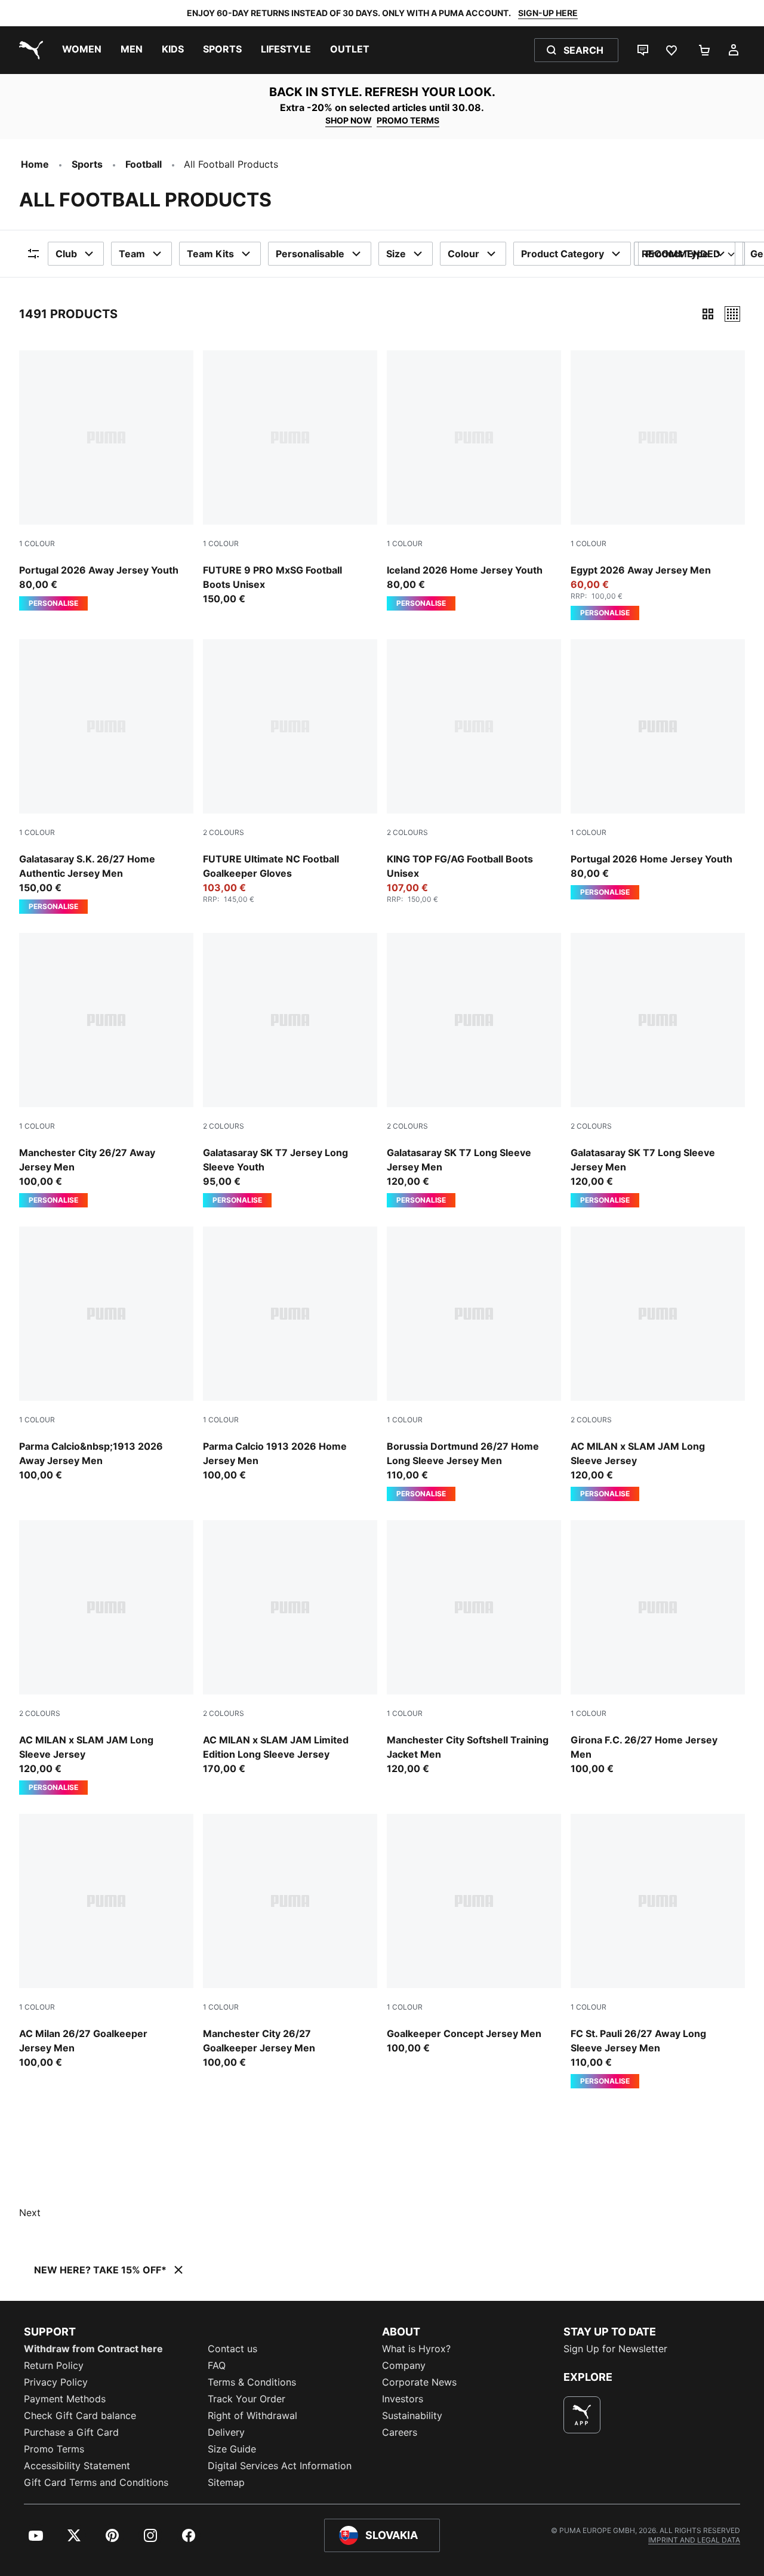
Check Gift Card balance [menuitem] (80, 2415)
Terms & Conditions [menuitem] (252, 2382)
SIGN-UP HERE (548, 13)
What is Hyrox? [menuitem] (416, 2349)
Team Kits (210, 254)
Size (396, 254)
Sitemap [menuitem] (226, 2482)
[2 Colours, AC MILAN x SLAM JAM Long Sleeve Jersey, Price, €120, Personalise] (658, 1364)
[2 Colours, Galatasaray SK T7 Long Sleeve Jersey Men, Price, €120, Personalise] (474, 1070)
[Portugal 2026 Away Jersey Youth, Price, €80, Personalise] (106, 480)
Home (35, 164)
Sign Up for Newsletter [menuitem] (615, 2349)
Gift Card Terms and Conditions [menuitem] (96, 2482)
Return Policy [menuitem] (54, 2365)
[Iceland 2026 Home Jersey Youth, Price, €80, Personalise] (474, 480)
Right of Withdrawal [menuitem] (252, 2415)
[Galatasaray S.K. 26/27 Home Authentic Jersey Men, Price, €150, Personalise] (106, 777)
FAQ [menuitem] (217, 2365)
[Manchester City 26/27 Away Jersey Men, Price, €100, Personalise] (106, 1070)
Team (132, 254)
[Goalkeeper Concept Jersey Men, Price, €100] (474, 1934)
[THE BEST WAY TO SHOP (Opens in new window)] (582, 2415)
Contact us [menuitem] (232, 2349)
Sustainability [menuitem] (412, 2415)
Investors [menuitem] (403, 2399)
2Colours (224, 832)
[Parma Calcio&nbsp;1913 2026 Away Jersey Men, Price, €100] (106, 1354)
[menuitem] (82, 50)
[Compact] (708, 314)
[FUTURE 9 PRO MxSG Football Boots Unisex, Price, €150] (290, 478)
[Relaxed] (732, 314)
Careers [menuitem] (400, 2432)
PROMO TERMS (408, 120)
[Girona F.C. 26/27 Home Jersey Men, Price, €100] (658, 1648)
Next (30, 2213)
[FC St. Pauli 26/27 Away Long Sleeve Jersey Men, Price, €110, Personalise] (658, 1951)
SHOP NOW (349, 120)
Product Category (563, 254)
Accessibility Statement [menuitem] (77, 2466)
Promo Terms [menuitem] (54, 2449)
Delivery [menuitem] (226, 2432)
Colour (463, 254)
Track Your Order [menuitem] (247, 2399)
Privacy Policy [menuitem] (56, 2382)
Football (144, 164)
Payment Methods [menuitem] (65, 2399)
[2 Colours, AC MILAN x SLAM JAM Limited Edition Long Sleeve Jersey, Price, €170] (290, 1648)
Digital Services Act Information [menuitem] (280, 2466)
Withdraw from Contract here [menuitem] (93, 2349)
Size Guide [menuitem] (232, 2449)
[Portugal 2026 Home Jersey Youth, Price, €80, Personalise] (658, 769)
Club (66, 254)
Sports (87, 164)
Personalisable (310, 254)
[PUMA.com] (29, 50)
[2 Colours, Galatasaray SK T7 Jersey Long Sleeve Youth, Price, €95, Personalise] (290, 1070)
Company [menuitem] (404, 2365)
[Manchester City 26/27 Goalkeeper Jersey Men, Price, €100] (290, 1942)
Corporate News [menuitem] (419, 2382)
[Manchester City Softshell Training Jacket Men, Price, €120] (474, 1648)
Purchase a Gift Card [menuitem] (71, 2432)
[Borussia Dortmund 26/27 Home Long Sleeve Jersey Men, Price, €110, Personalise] (474, 1364)
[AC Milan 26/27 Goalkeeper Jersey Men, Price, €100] (106, 1942)
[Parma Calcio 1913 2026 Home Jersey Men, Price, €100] (290, 1354)
